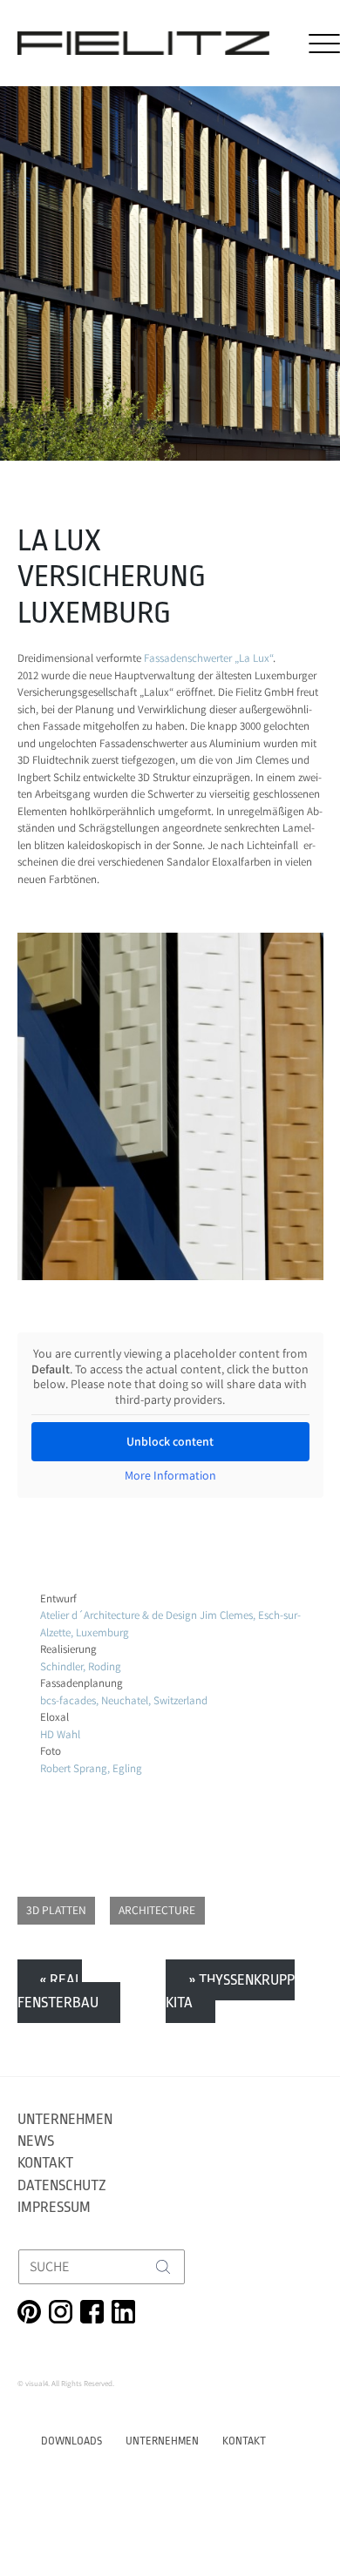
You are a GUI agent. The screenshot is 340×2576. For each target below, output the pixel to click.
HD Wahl (60, 1734)
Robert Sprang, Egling (91, 1768)
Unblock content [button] (170, 1441)
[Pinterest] (29, 2312)
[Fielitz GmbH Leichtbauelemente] (143, 43)
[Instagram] (61, 2312)
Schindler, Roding (81, 1666)
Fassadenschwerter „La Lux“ (208, 658)
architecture (157, 1910)
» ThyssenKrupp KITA (230, 1991)
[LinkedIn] (123, 2312)
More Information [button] (170, 1476)
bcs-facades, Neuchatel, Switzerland (124, 1700)
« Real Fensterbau (58, 1991)
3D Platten (56, 1910)
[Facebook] (92, 2312)
